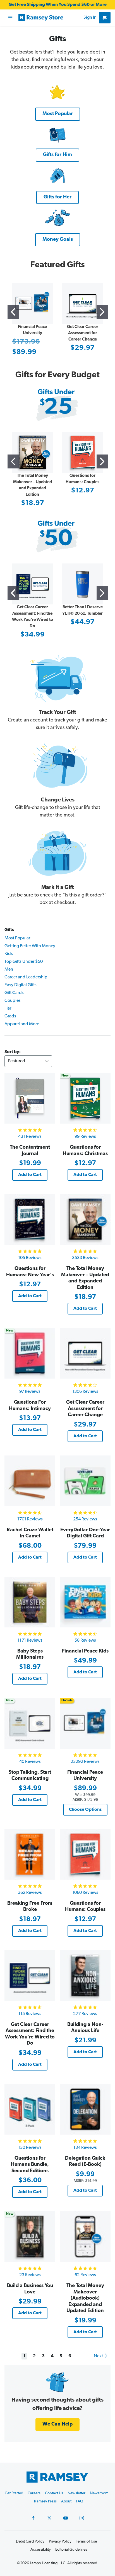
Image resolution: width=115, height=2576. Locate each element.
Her (8, 1008)
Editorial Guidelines (71, 2550)
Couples (13, 1001)
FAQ (80, 2501)
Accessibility (41, 2550)
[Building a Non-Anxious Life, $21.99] (85, 1975)
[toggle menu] (10, 18)
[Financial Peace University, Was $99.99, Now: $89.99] (85, 1723)
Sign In (90, 18)
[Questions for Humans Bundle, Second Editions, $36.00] (30, 2109)
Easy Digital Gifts (21, 985)
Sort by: (13, 1052)
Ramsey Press (45, 2501)
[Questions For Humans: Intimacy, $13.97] (30, 1353)
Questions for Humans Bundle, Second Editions (30, 2165)
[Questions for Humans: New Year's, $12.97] (30, 1219)
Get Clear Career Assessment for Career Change (83, 333)
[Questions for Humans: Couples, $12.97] (85, 1854)
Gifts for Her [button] (57, 197)
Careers (34, 2493)
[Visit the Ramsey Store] (50, 18)
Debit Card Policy (30, 2542)
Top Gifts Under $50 (24, 962)
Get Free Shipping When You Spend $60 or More (58, 5)
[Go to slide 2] (102, 312)
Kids (9, 954)
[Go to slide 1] (13, 312)
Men (9, 969)
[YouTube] (66, 2518)
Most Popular (17, 938)
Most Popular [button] (58, 114)
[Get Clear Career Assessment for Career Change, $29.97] (85, 1353)
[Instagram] (82, 2518)
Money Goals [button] (58, 240)
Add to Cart (30, 1175)
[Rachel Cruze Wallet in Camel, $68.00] (30, 1481)
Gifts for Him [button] (57, 155)
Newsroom (99, 2493)
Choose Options (85, 1810)
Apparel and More (22, 1024)
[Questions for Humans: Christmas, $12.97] (85, 1098)
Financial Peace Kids (85, 1651)
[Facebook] (33, 2518)
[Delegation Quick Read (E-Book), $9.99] (85, 2109)
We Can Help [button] (57, 2424)
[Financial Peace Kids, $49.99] (85, 1602)
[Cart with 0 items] (105, 18)
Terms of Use (86, 2542)
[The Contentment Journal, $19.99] (30, 1098)
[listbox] (28, 1061)
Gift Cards (14, 993)
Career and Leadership (26, 977)
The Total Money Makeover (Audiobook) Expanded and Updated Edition (85, 2298)
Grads (10, 1016)
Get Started (14, 2493)
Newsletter (76, 2493)
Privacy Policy (60, 2542)
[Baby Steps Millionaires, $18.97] (30, 1602)
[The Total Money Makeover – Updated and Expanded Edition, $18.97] (85, 1219)
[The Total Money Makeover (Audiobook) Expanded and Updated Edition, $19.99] (85, 2237)
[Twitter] (49, 2518)
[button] (58, 92)
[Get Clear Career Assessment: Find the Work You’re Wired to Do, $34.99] (30, 1975)
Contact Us (54, 2493)
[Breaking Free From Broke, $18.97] (30, 1854)
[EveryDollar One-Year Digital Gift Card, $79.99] (85, 1481)
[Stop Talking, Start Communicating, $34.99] (30, 1723)
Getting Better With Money (30, 946)
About (66, 2501)
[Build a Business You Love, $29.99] (30, 2237)
